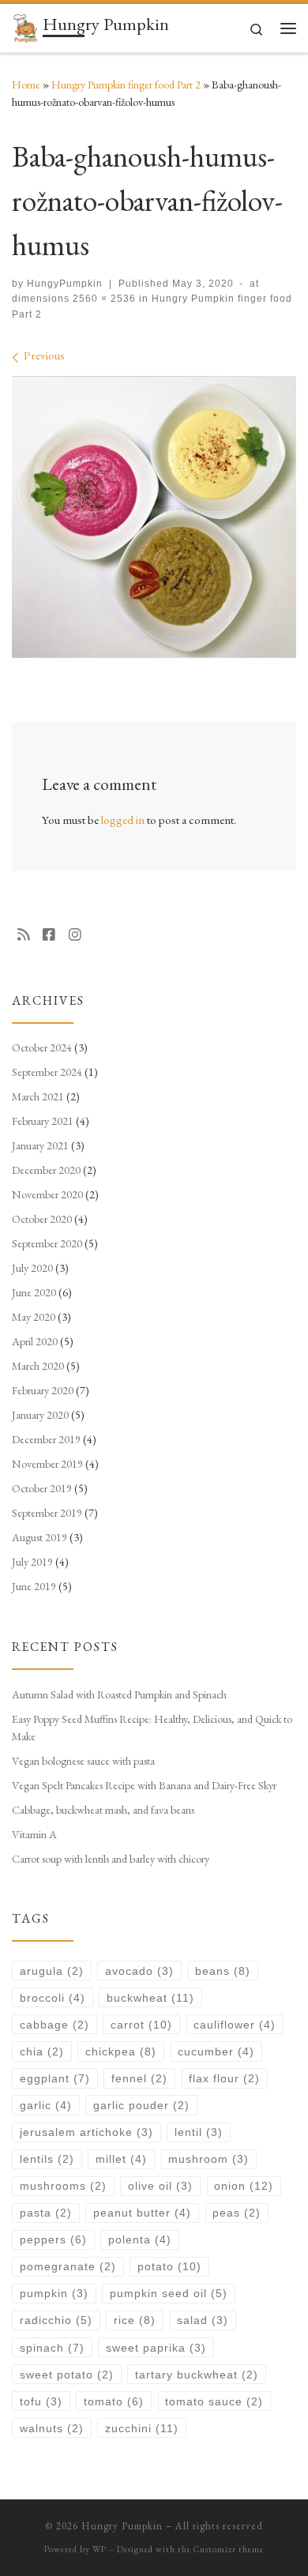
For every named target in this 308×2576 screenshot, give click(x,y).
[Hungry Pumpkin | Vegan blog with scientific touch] (24, 26)
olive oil (160, 2186)
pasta (46, 2213)
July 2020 (32, 1268)
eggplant (55, 2078)
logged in (123, 820)
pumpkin (54, 2293)
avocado (139, 1971)
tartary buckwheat (197, 2375)
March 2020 (38, 1366)
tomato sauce (214, 2401)
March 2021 (38, 1096)
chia (42, 2051)
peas (237, 2213)
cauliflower (235, 2025)
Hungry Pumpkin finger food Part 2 (126, 85)
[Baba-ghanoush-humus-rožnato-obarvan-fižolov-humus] (154, 517)
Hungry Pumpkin (122, 2526)
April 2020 (35, 1341)
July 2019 (32, 1562)
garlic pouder (141, 2105)
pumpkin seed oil (169, 2293)
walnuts (52, 2428)
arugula (52, 1971)
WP (100, 2549)
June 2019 (34, 1586)
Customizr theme (229, 2549)
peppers (53, 2239)
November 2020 (47, 1194)
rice (135, 2320)
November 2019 (47, 1464)
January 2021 (40, 1145)
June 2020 (34, 1292)
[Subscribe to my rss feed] (24, 935)
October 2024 (42, 1047)
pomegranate (68, 2266)
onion (244, 2186)
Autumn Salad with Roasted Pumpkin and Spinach (119, 1694)
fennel (139, 2078)
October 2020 (42, 1219)
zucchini (142, 2428)
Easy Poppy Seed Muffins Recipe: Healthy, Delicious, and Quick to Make (152, 1728)
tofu (41, 2401)
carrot (141, 2025)
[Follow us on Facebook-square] (49, 935)
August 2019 (39, 1537)
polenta (140, 2239)
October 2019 (42, 1488)
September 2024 (47, 1072)
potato (169, 2266)
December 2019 (46, 1439)
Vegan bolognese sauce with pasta (83, 1761)
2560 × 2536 (103, 299)
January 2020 (40, 1415)
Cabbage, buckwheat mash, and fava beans (103, 1810)
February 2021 (43, 1121)
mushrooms (63, 2186)
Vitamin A (34, 1834)
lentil (199, 2132)
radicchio (56, 2320)
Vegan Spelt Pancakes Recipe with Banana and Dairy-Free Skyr (144, 1785)
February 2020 (43, 1390)
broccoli (53, 1998)
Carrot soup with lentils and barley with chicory (111, 1859)
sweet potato (67, 2375)
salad (203, 2320)
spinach (52, 2348)
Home (26, 85)
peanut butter (142, 2213)
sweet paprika (156, 2348)
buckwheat (150, 1998)
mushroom (208, 2159)
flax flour (224, 2078)
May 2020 (34, 1317)
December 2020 (46, 1170)
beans (223, 1971)
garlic (46, 2105)
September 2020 (47, 1243)
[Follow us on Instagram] (75, 935)
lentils (47, 2159)
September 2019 (47, 1513)
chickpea (121, 2051)
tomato (114, 2401)
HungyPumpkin (65, 284)
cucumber (216, 2051)
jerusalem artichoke (86, 2132)
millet (121, 2159)
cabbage (54, 2025)
